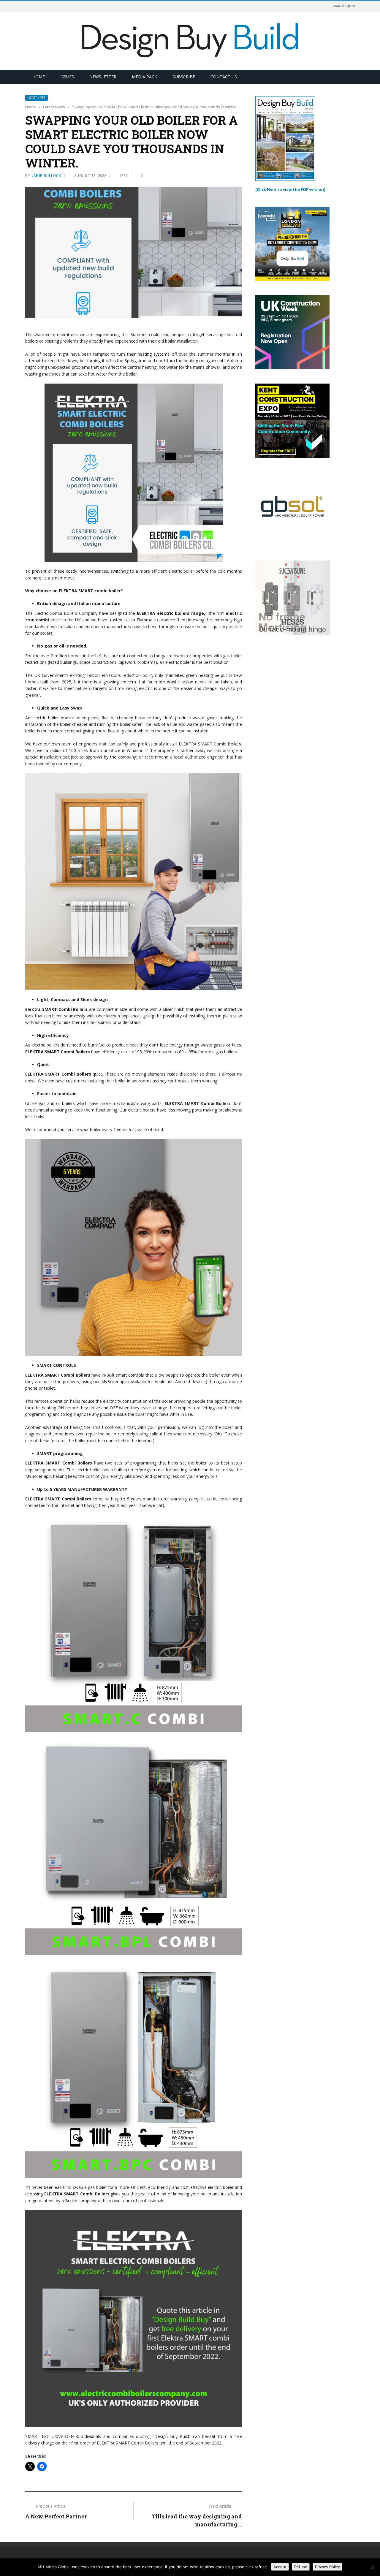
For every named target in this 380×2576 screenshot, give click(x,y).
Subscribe (184, 77)
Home (39, 77)
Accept (280, 2567)
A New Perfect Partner (56, 2516)
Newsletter (103, 77)
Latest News (37, 98)
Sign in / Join (344, 6)
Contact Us (224, 77)
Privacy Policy (327, 2567)
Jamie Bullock (46, 176)
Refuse (301, 2567)
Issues (67, 77)
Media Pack (144, 77)
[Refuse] (373, 2567)
